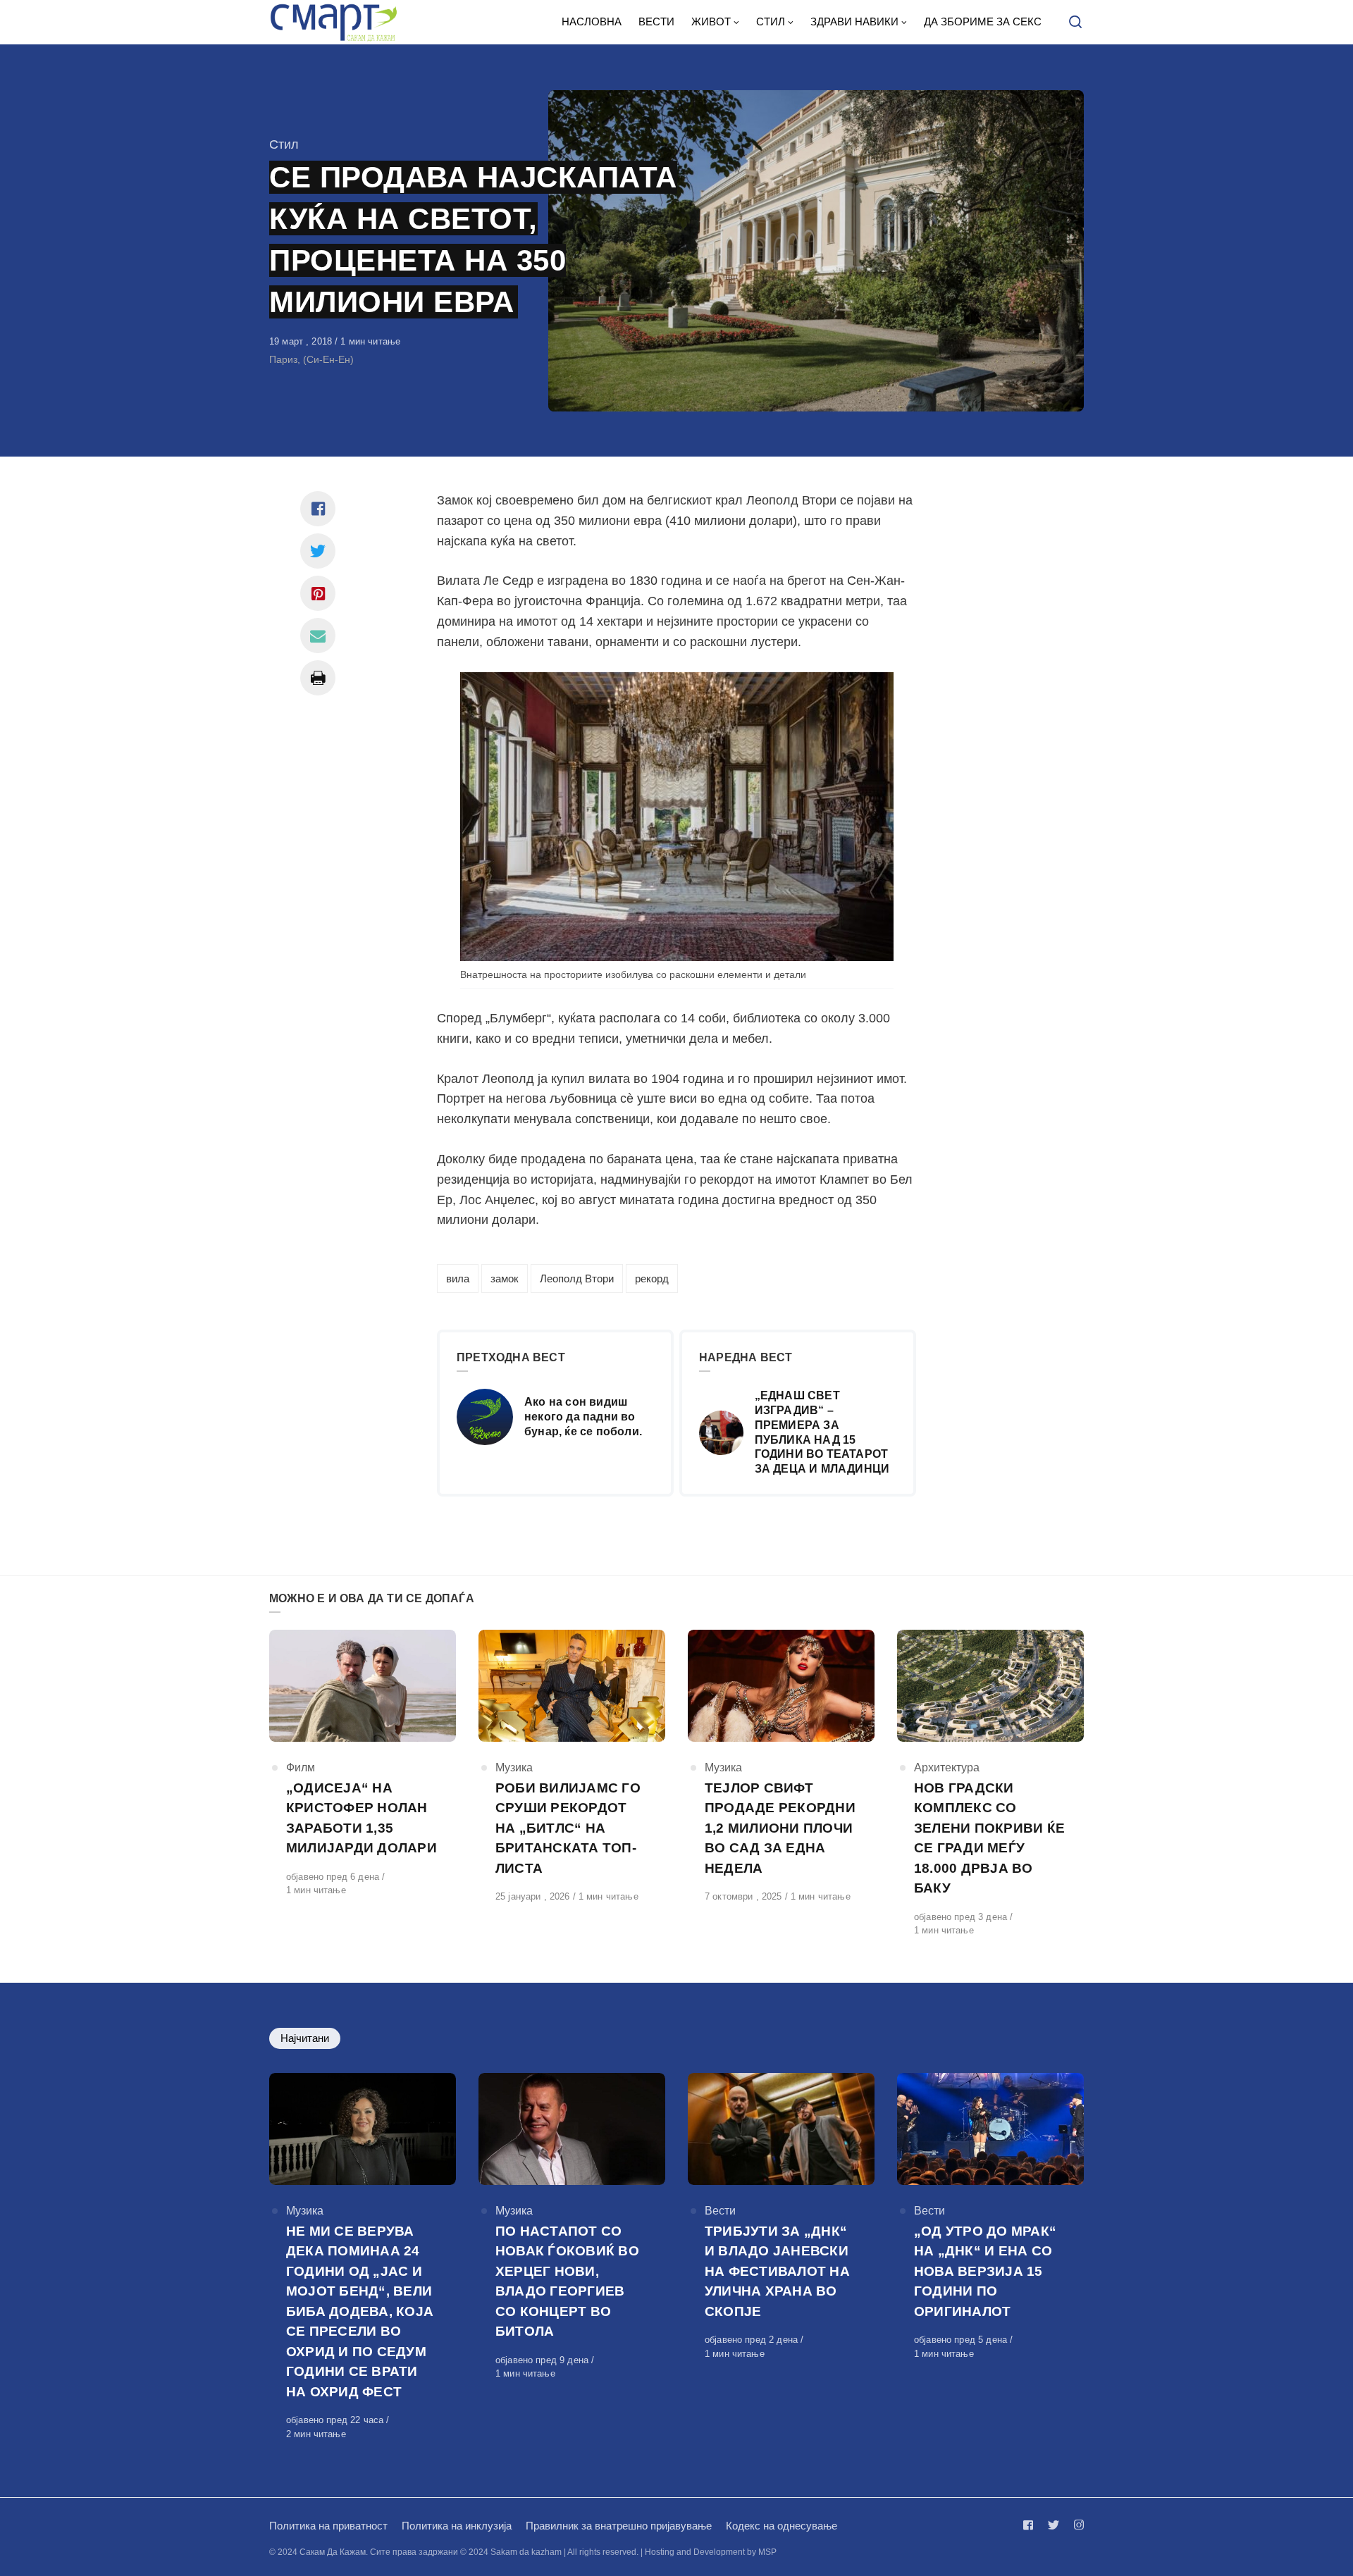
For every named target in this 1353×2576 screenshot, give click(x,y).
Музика (514, 1767)
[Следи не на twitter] (1054, 2525)
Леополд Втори (577, 1278)
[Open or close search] (1075, 23)
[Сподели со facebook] (318, 509)
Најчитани (305, 2038)
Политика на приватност (328, 2526)
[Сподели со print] (318, 678)
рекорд (652, 1278)
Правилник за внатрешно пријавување (619, 2526)
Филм (301, 1767)
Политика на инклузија (457, 2526)
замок (505, 1278)
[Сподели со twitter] (318, 551)
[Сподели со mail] (318, 636)
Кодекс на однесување (781, 2526)
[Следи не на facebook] (1031, 2525)
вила (458, 1278)
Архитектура (947, 1767)
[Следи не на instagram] (1076, 2525)
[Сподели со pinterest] (318, 593)
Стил (284, 144)
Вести (720, 2211)
